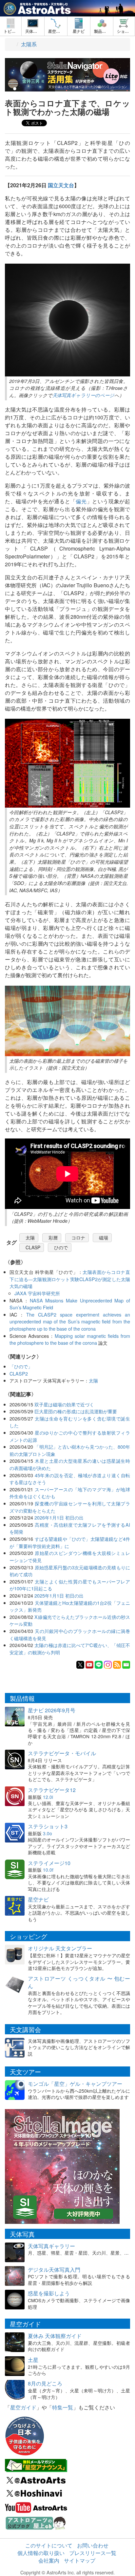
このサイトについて (49, 2545)
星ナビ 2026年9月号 (52, 1710)
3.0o (48, 1833)
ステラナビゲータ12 (52, 1790)
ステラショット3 (48, 1826)
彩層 (53, 1238)
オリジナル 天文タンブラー (60, 1948)
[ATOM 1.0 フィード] (117, 1664)
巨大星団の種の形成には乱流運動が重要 (76, 1411)
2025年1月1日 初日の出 (59, 1595)
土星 (33, 2360)
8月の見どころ (45, 2383)
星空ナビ (38, 1899)
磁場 (104, 1238)
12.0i (48, 1797)
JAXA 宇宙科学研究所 (37, 1293)
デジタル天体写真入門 (54, 2270)
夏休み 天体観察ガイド (55, 2336)
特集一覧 (63, 2407)
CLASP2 (19, 1373)
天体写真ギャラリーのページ (83, 395)
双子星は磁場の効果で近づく (64, 1404)
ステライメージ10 (49, 1863)
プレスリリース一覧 (93, 2553)
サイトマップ (80, 2560)
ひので (61, 1247)
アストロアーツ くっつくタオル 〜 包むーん (79, 1982)
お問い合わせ (93, 2545)
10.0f (48, 1870)
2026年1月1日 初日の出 (59, 1517)
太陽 (30, 1238)
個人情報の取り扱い (41, 2553)
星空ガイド (23, 2407)
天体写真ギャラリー (51, 2246)
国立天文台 (61, 185)
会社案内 (49, 2560)
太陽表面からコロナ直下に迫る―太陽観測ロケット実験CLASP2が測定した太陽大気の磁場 (70, 1279)
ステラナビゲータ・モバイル (62, 1753)
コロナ (78, 1238)
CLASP (33, 1247)
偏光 (81, 501)
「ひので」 (21, 1366)
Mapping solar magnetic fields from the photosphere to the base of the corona (70, 1339)
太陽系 (29, 44)
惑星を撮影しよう (49, 2293)
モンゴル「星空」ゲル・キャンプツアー (75, 2084)
